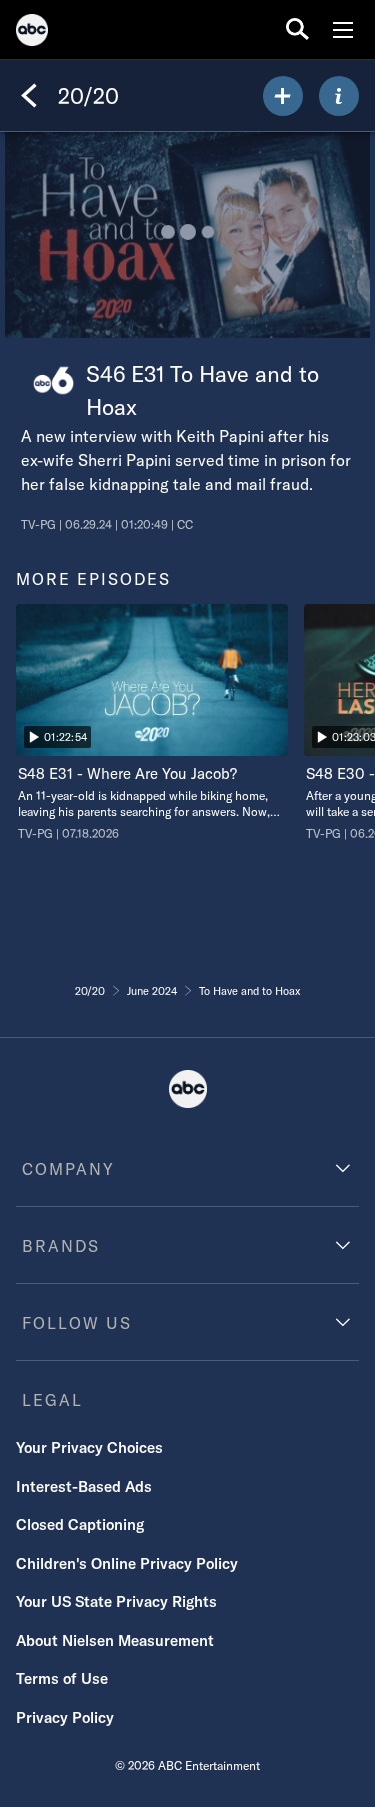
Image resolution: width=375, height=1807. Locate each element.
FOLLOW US (77, 1323)
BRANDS (61, 1246)
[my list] (283, 96)
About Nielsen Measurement (115, 1640)
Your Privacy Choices (89, 1447)
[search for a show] (297, 29)
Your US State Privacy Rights (116, 1601)
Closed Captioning (80, 1524)
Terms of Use (62, 1678)
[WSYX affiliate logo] (53, 380)
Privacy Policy (65, 1717)
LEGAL (52, 1400)
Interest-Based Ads (84, 1486)
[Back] (29, 96)
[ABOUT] (339, 96)
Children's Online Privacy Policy (127, 1563)
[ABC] (32, 33)
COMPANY (68, 1169)
